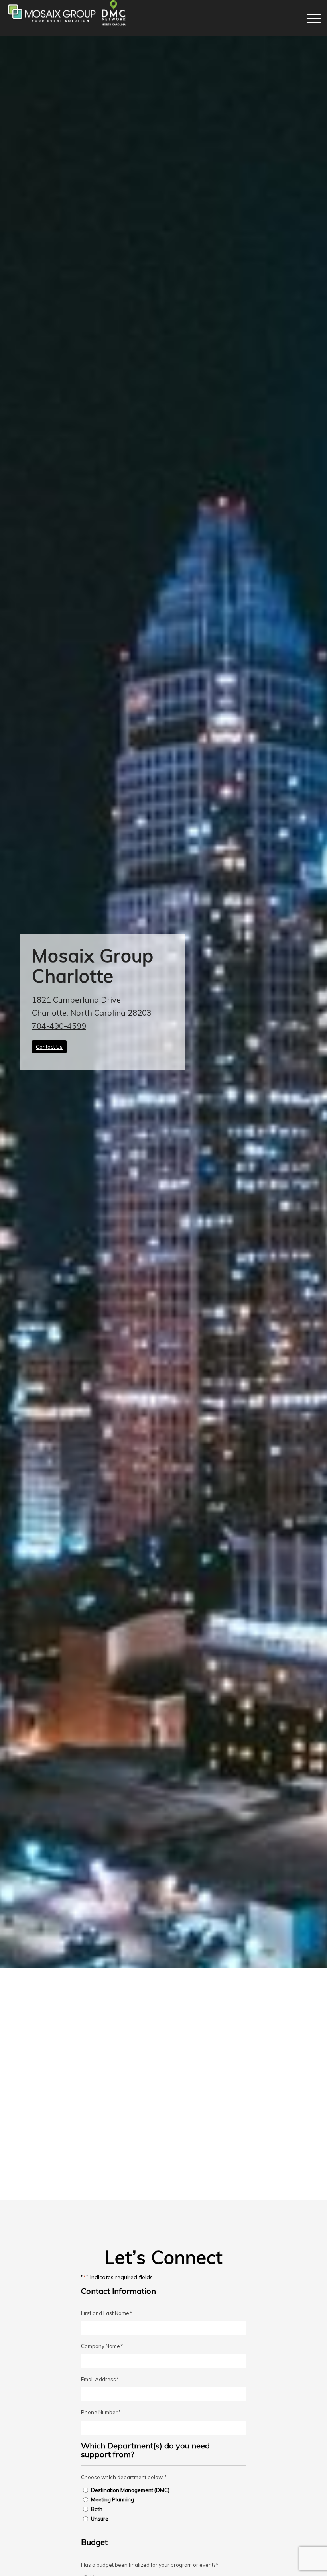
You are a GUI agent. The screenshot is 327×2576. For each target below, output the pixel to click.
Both (97, 2509)
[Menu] (310, 18)
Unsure (100, 2519)
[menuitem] (310, 18)
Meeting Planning (112, 2499)
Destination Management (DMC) (130, 2490)
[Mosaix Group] (66, 18)
